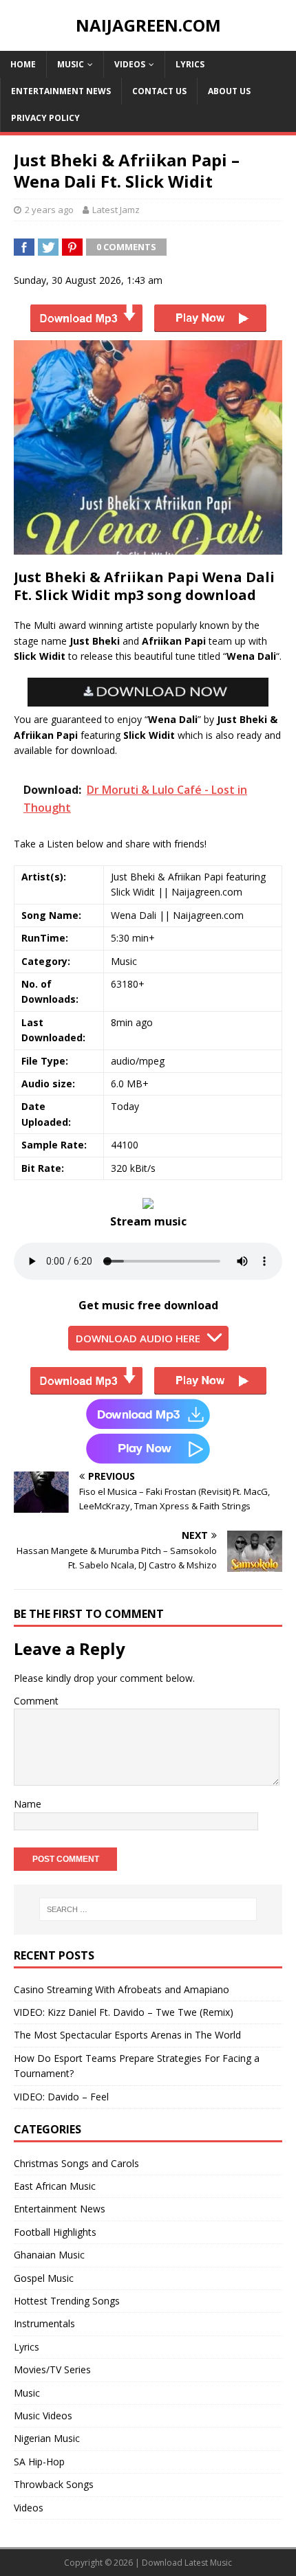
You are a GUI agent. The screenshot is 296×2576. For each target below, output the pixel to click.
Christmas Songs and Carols (76, 2163)
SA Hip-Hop (39, 2462)
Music (71, 64)
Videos (130, 64)
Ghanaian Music (49, 2255)
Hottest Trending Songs (67, 2301)
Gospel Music (44, 2278)
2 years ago (49, 210)
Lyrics (190, 64)
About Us (229, 91)
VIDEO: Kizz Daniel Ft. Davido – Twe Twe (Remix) (124, 2012)
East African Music (55, 2186)
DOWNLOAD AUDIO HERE (138, 1338)
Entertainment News (61, 91)
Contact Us (159, 91)
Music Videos (43, 2416)
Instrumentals (44, 2323)
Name (28, 1804)
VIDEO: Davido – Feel (61, 2097)
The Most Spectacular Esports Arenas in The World (127, 2035)
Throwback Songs (54, 2484)
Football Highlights (55, 2232)
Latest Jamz (116, 210)
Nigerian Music (47, 2438)
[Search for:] (148, 1909)
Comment (36, 1701)
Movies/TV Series (52, 2369)
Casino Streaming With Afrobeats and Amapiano (121, 1989)
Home (23, 64)
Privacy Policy (45, 118)
